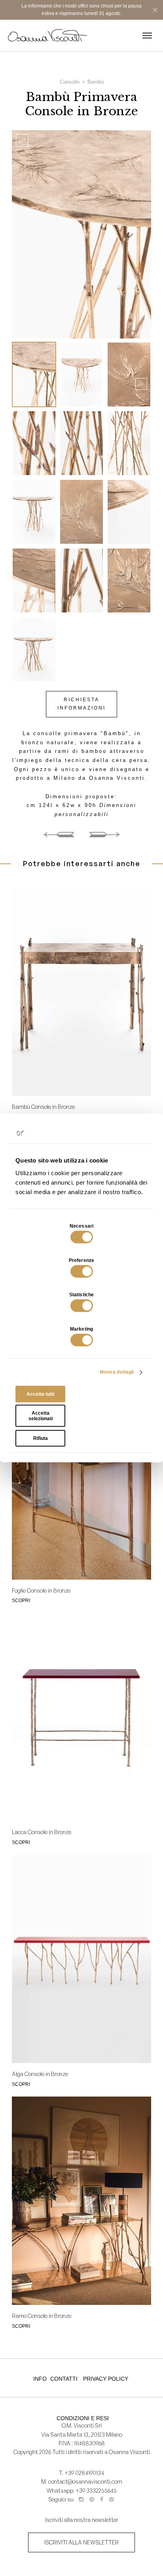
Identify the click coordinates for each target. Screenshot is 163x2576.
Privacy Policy (106, 2379)
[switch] (82, 1271)
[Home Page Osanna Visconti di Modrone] (47, 35)
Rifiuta (41, 1438)
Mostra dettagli (117, 1372)
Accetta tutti (40, 1394)
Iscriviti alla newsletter (81, 2542)
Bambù (96, 82)
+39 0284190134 (84, 2473)
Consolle (70, 82)
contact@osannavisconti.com (85, 2481)
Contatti (64, 2379)
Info (40, 2379)
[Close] (155, 10)
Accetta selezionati (41, 1416)
